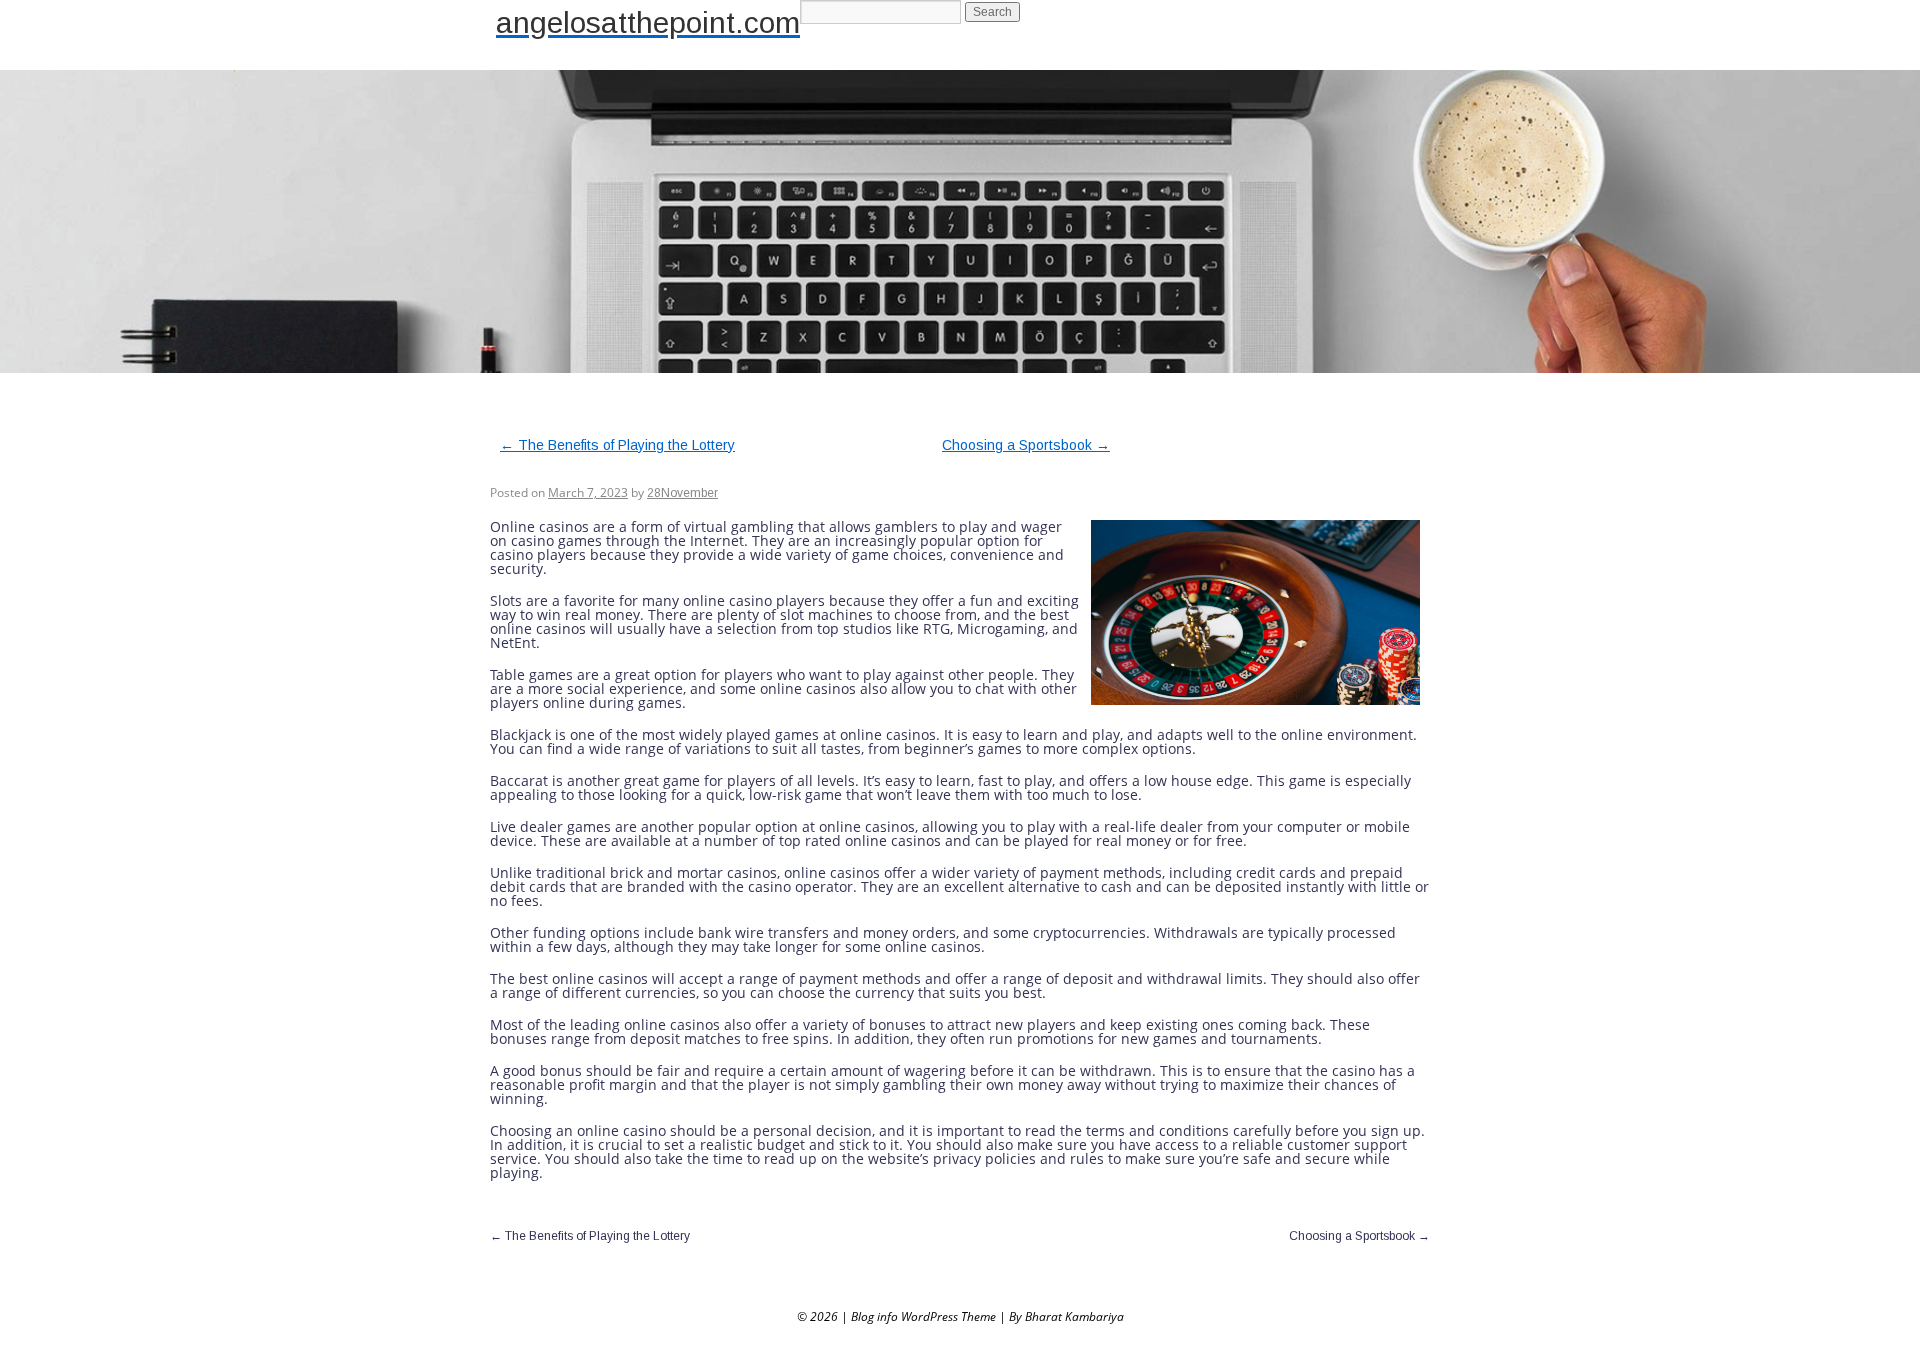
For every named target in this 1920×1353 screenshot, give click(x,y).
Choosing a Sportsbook (1026, 445)
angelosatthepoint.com (648, 22)
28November (682, 493)
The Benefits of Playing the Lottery (617, 445)
